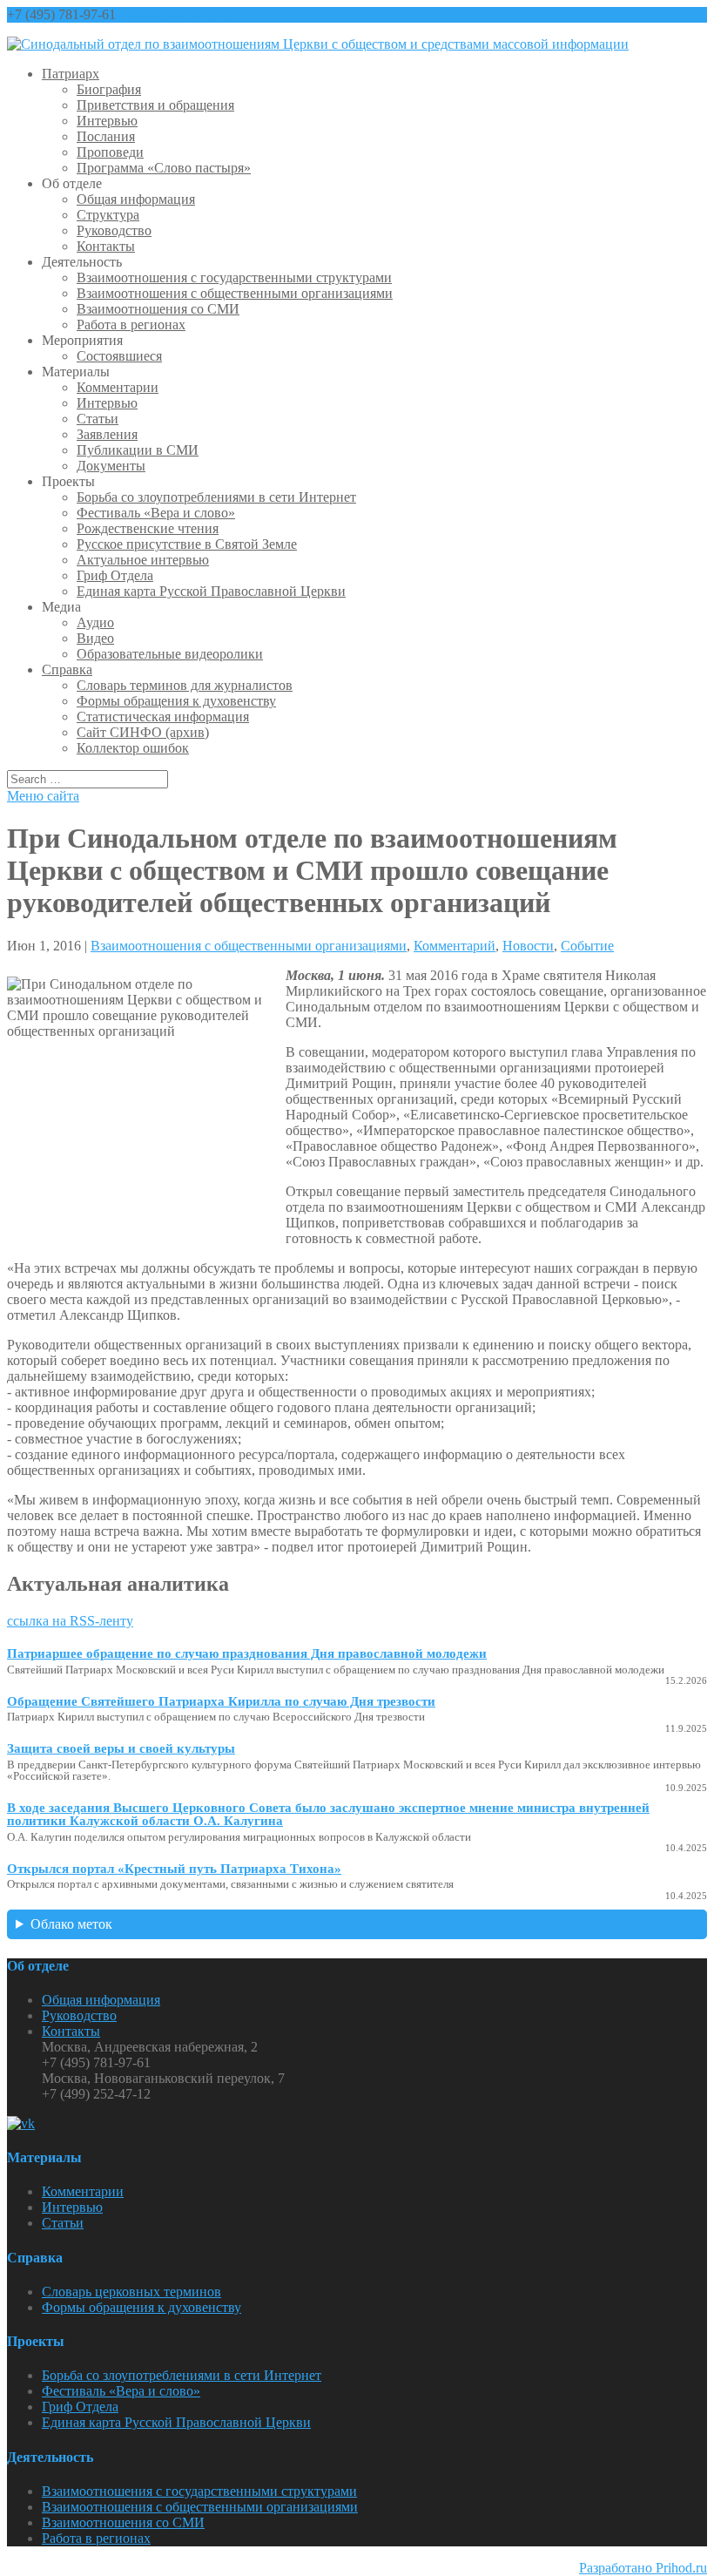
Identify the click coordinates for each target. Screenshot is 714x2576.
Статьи (98, 419)
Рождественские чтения (148, 528)
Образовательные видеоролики (170, 654)
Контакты (106, 246)
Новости (528, 946)
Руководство (114, 230)
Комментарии (118, 387)
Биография (109, 89)
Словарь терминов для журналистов (185, 685)
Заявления (107, 434)
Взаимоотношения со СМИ (158, 309)
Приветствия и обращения (155, 105)
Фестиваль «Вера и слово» (156, 513)
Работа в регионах (131, 325)
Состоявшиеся (119, 356)
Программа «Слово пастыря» (164, 168)
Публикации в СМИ (138, 450)
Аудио (95, 622)
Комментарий (455, 946)
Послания (106, 136)
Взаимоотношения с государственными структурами (234, 277)
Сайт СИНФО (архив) (143, 732)
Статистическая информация (163, 717)
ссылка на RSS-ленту (70, 1621)
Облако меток (71, 1924)
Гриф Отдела (115, 575)
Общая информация (136, 199)
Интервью (107, 121)
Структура (108, 215)
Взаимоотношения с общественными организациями (235, 293)
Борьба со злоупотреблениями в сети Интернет (216, 497)
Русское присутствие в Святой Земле (187, 544)
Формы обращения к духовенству (176, 701)
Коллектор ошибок (133, 748)
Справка (67, 669)
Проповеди (110, 152)
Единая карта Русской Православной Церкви (211, 591)
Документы (111, 466)
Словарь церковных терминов (131, 2292)
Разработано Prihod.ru (643, 2568)
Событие (587, 946)
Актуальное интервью (143, 560)
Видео (95, 638)
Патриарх (71, 74)
